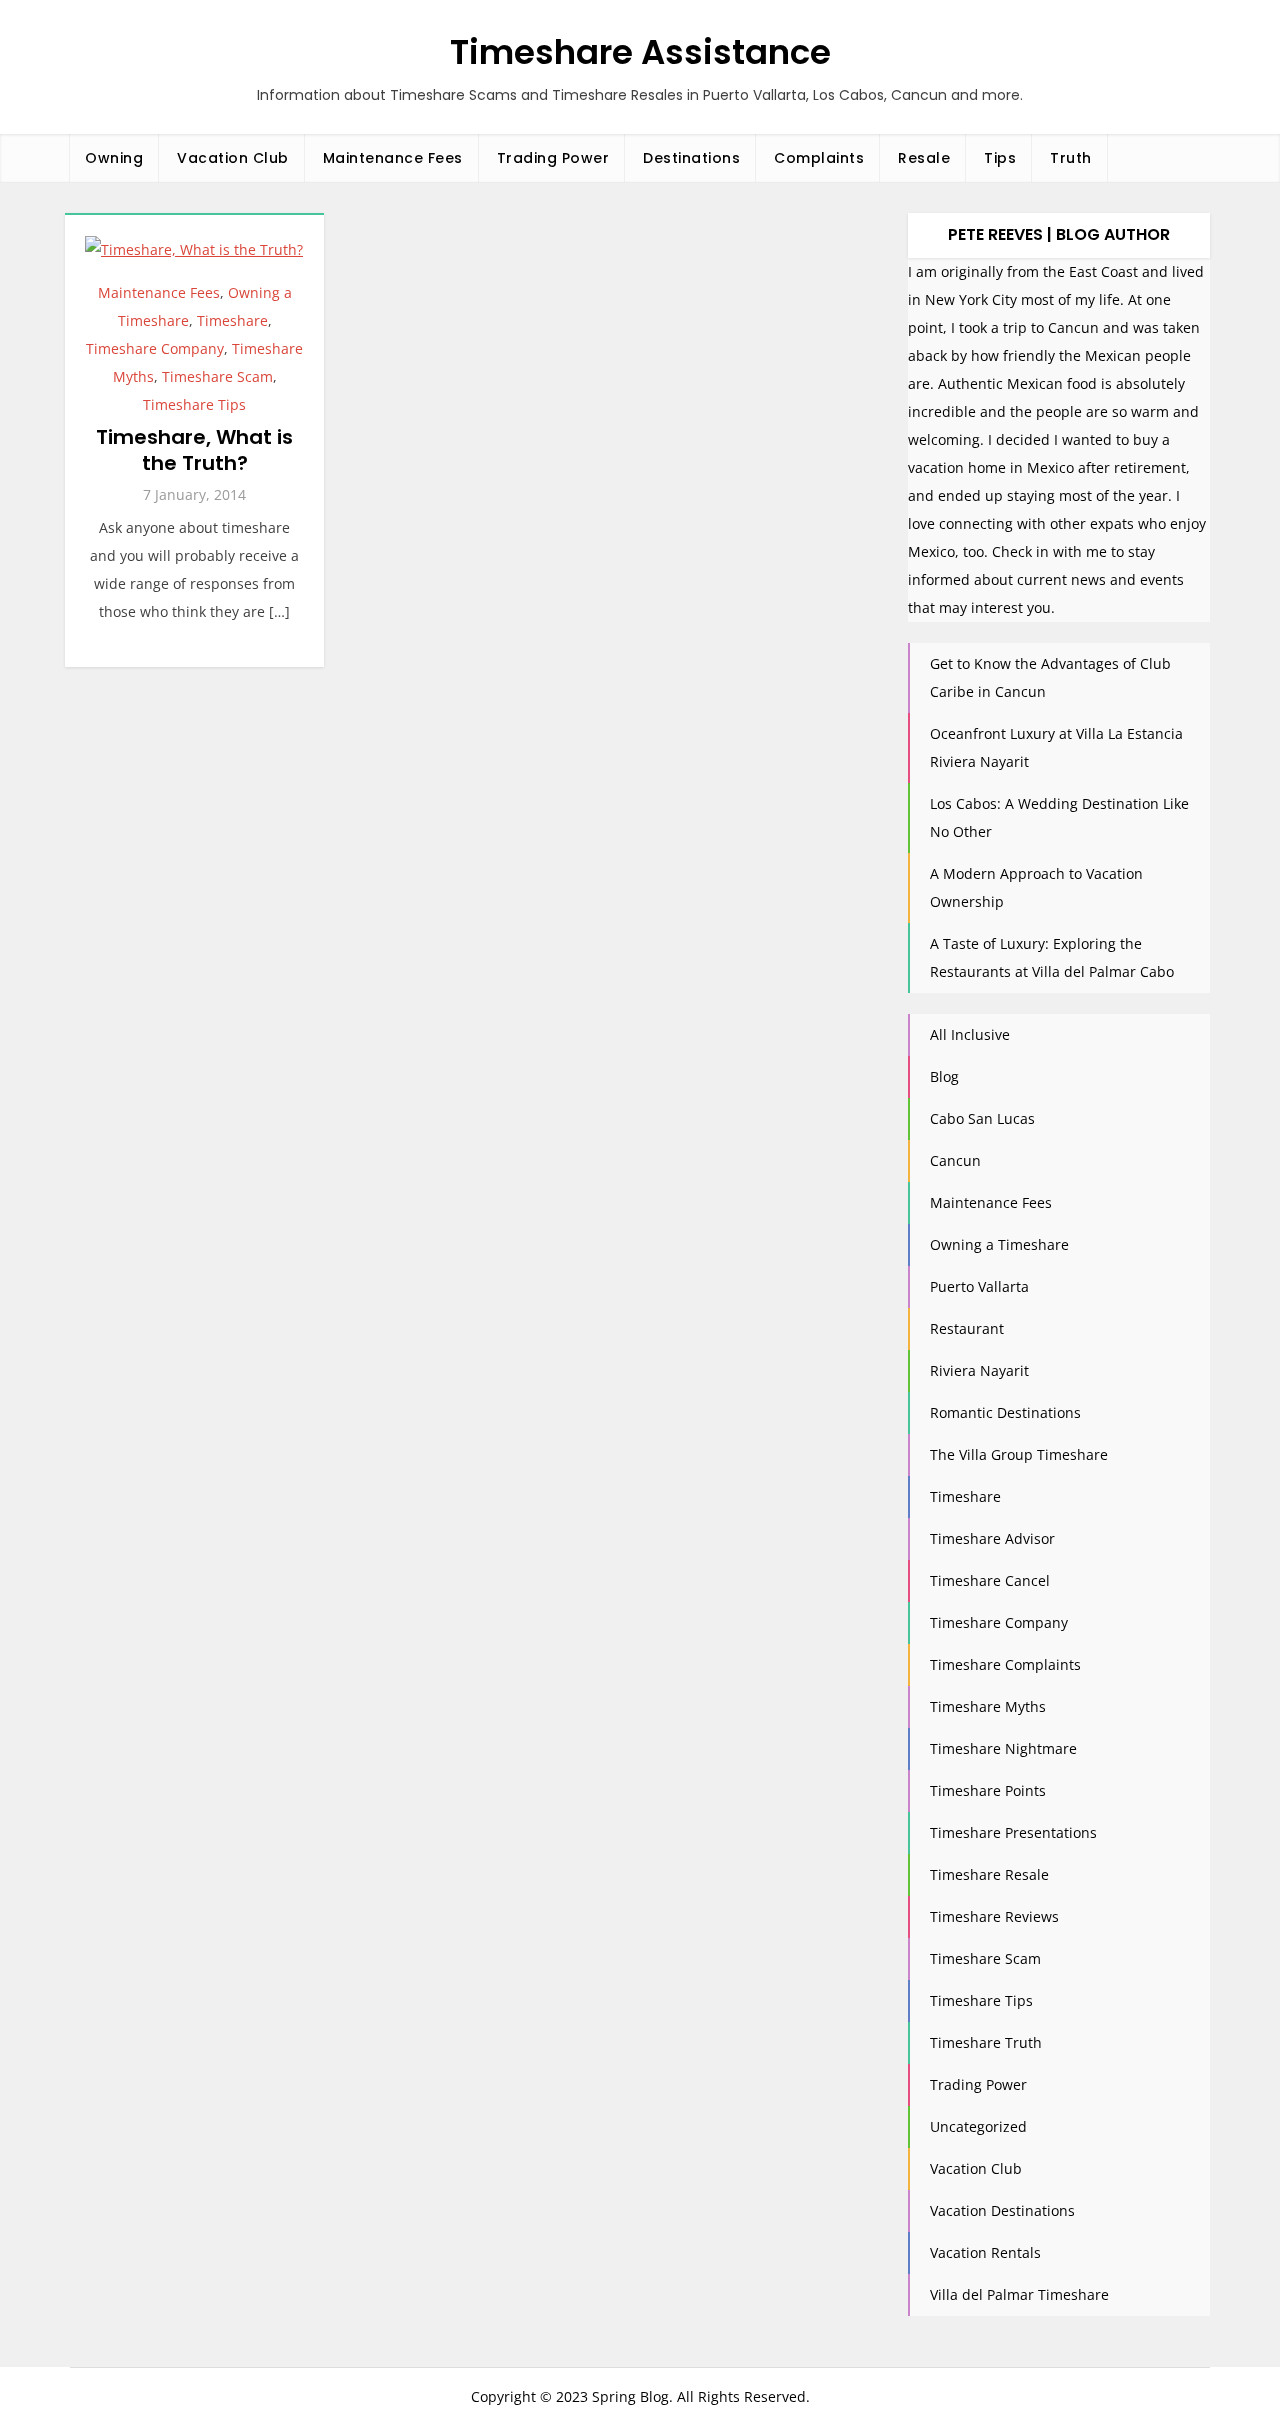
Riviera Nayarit (979, 1370)
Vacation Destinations (1002, 2210)
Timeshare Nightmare (1003, 1748)
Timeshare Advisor (992, 1538)
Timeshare (232, 320)
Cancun (955, 1160)
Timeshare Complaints (1005, 1664)
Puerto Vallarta (979, 1286)
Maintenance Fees (393, 158)
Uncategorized (978, 2126)
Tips (1000, 158)
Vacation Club (233, 158)
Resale (924, 158)
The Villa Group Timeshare (1019, 1454)
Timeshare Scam (217, 376)
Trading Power (553, 158)
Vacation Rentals (985, 2252)
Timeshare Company (155, 348)
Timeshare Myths (988, 1706)
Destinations (691, 158)
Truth (1071, 158)
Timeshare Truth (986, 2042)
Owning (114, 158)
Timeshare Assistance (640, 52)
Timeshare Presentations (1013, 1832)
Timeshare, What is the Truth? (194, 450)
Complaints (819, 158)
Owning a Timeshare (999, 1244)
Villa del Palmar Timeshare (1019, 2294)
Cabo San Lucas (982, 1118)
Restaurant (967, 1328)
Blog (944, 1076)
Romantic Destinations (1005, 1412)
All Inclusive (970, 1034)
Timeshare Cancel (990, 1580)
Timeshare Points (988, 1790)
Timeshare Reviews (994, 1916)
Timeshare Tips (194, 404)
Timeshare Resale (989, 1874)
